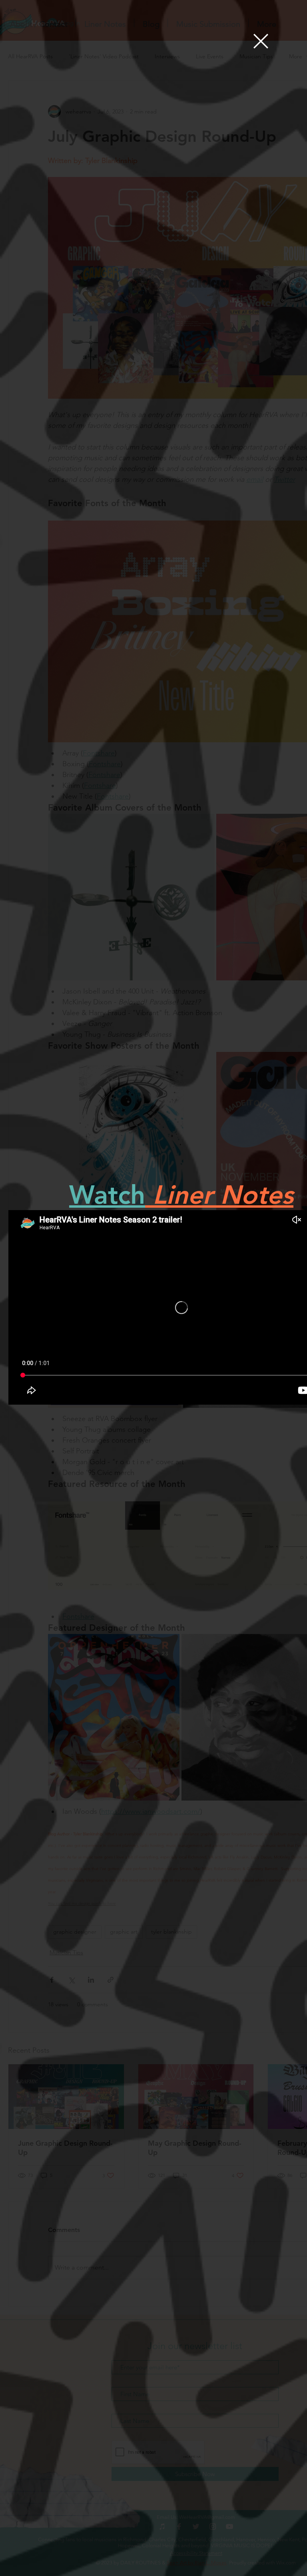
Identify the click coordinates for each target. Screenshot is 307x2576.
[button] (261, 41)
